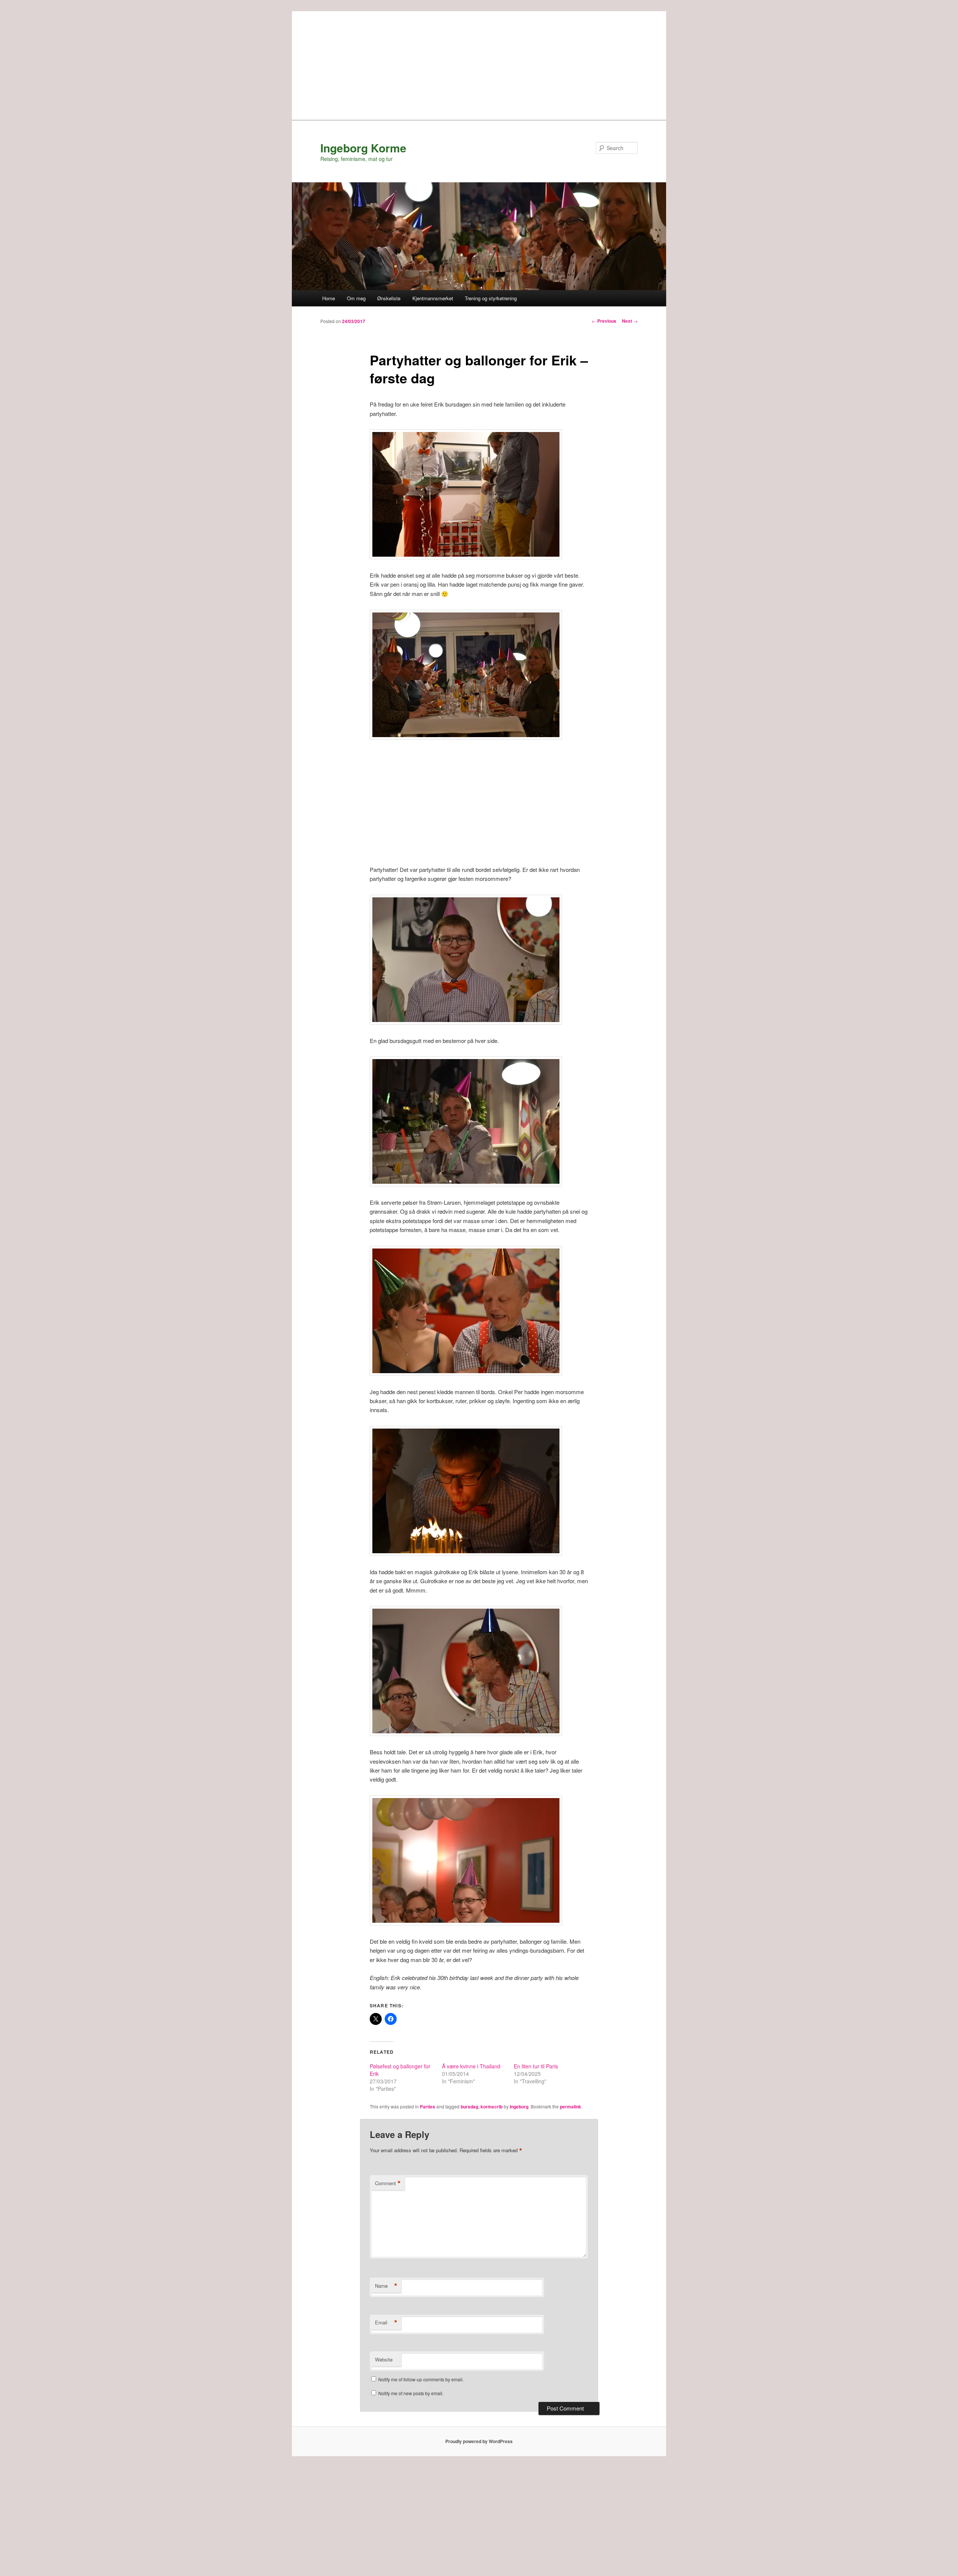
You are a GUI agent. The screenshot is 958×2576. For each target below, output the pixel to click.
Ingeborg (519, 2107)
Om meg (356, 298)
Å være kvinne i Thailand (471, 2066)
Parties (428, 2107)
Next (630, 321)
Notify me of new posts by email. (411, 2393)
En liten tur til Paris (536, 2066)
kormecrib (492, 2107)
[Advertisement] (479, 64)
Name (386, 2286)
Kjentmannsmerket (433, 298)
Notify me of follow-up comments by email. (421, 2379)
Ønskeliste (389, 298)
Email (386, 2323)
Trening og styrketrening (491, 298)
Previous (604, 321)
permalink (570, 2107)
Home (329, 298)
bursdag (469, 2107)
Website (384, 2359)
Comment (388, 2183)
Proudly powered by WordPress (479, 2441)
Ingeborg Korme (363, 148)
